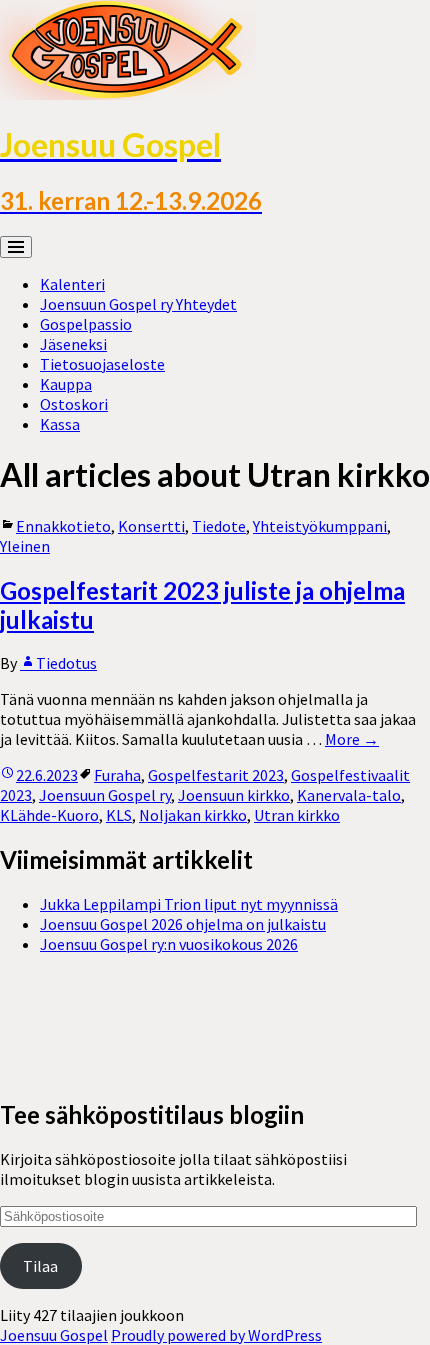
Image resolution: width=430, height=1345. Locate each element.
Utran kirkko (297, 815)
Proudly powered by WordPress (216, 1335)
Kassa (60, 424)
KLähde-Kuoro (49, 815)
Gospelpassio (86, 324)
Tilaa (40, 1266)
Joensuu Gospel (54, 1335)
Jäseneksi (73, 344)
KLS (119, 815)
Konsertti (151, 526)
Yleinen (25, 546)
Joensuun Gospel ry (105, 795)
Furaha (117, 775)
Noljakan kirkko (193, 815)
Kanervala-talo (349, 795)
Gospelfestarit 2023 (216, 775)
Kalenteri (72, 284)
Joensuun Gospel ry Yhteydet (138, 304)
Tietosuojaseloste (102, 364)
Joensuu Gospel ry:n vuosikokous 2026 (169, 944)
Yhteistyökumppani (320, 526)
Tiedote (219, 526)
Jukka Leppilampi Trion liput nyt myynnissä (189, 904)
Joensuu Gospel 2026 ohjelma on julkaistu (183, 924)
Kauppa (66, 384)
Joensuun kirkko (234, 795)
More (352, 739)
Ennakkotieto (63, 526)
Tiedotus (66, 663)
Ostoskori (74, 404)
